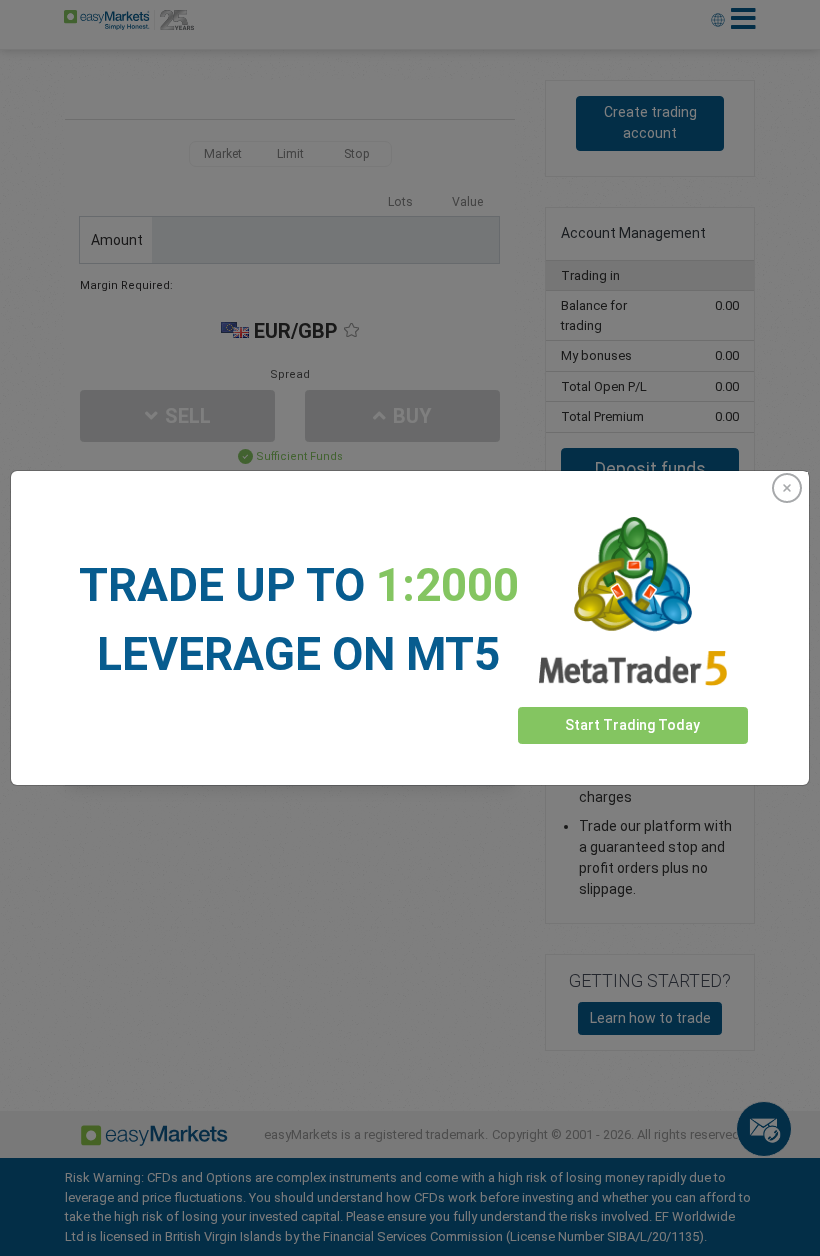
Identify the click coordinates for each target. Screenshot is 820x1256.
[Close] (787, 488)
